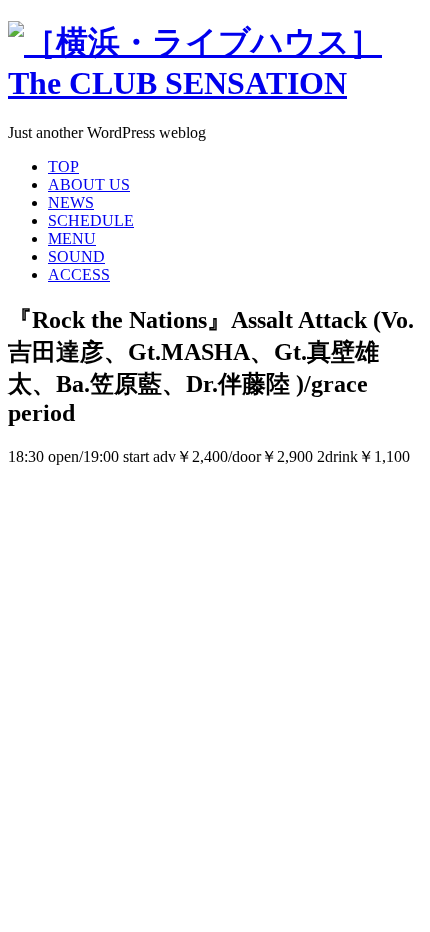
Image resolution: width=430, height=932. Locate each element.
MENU (72, 238)
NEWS (71, 202)
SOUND (76, 256)
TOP (63, 166)
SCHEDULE (91, 220)
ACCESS (79, 274)
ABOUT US (89, 184)
